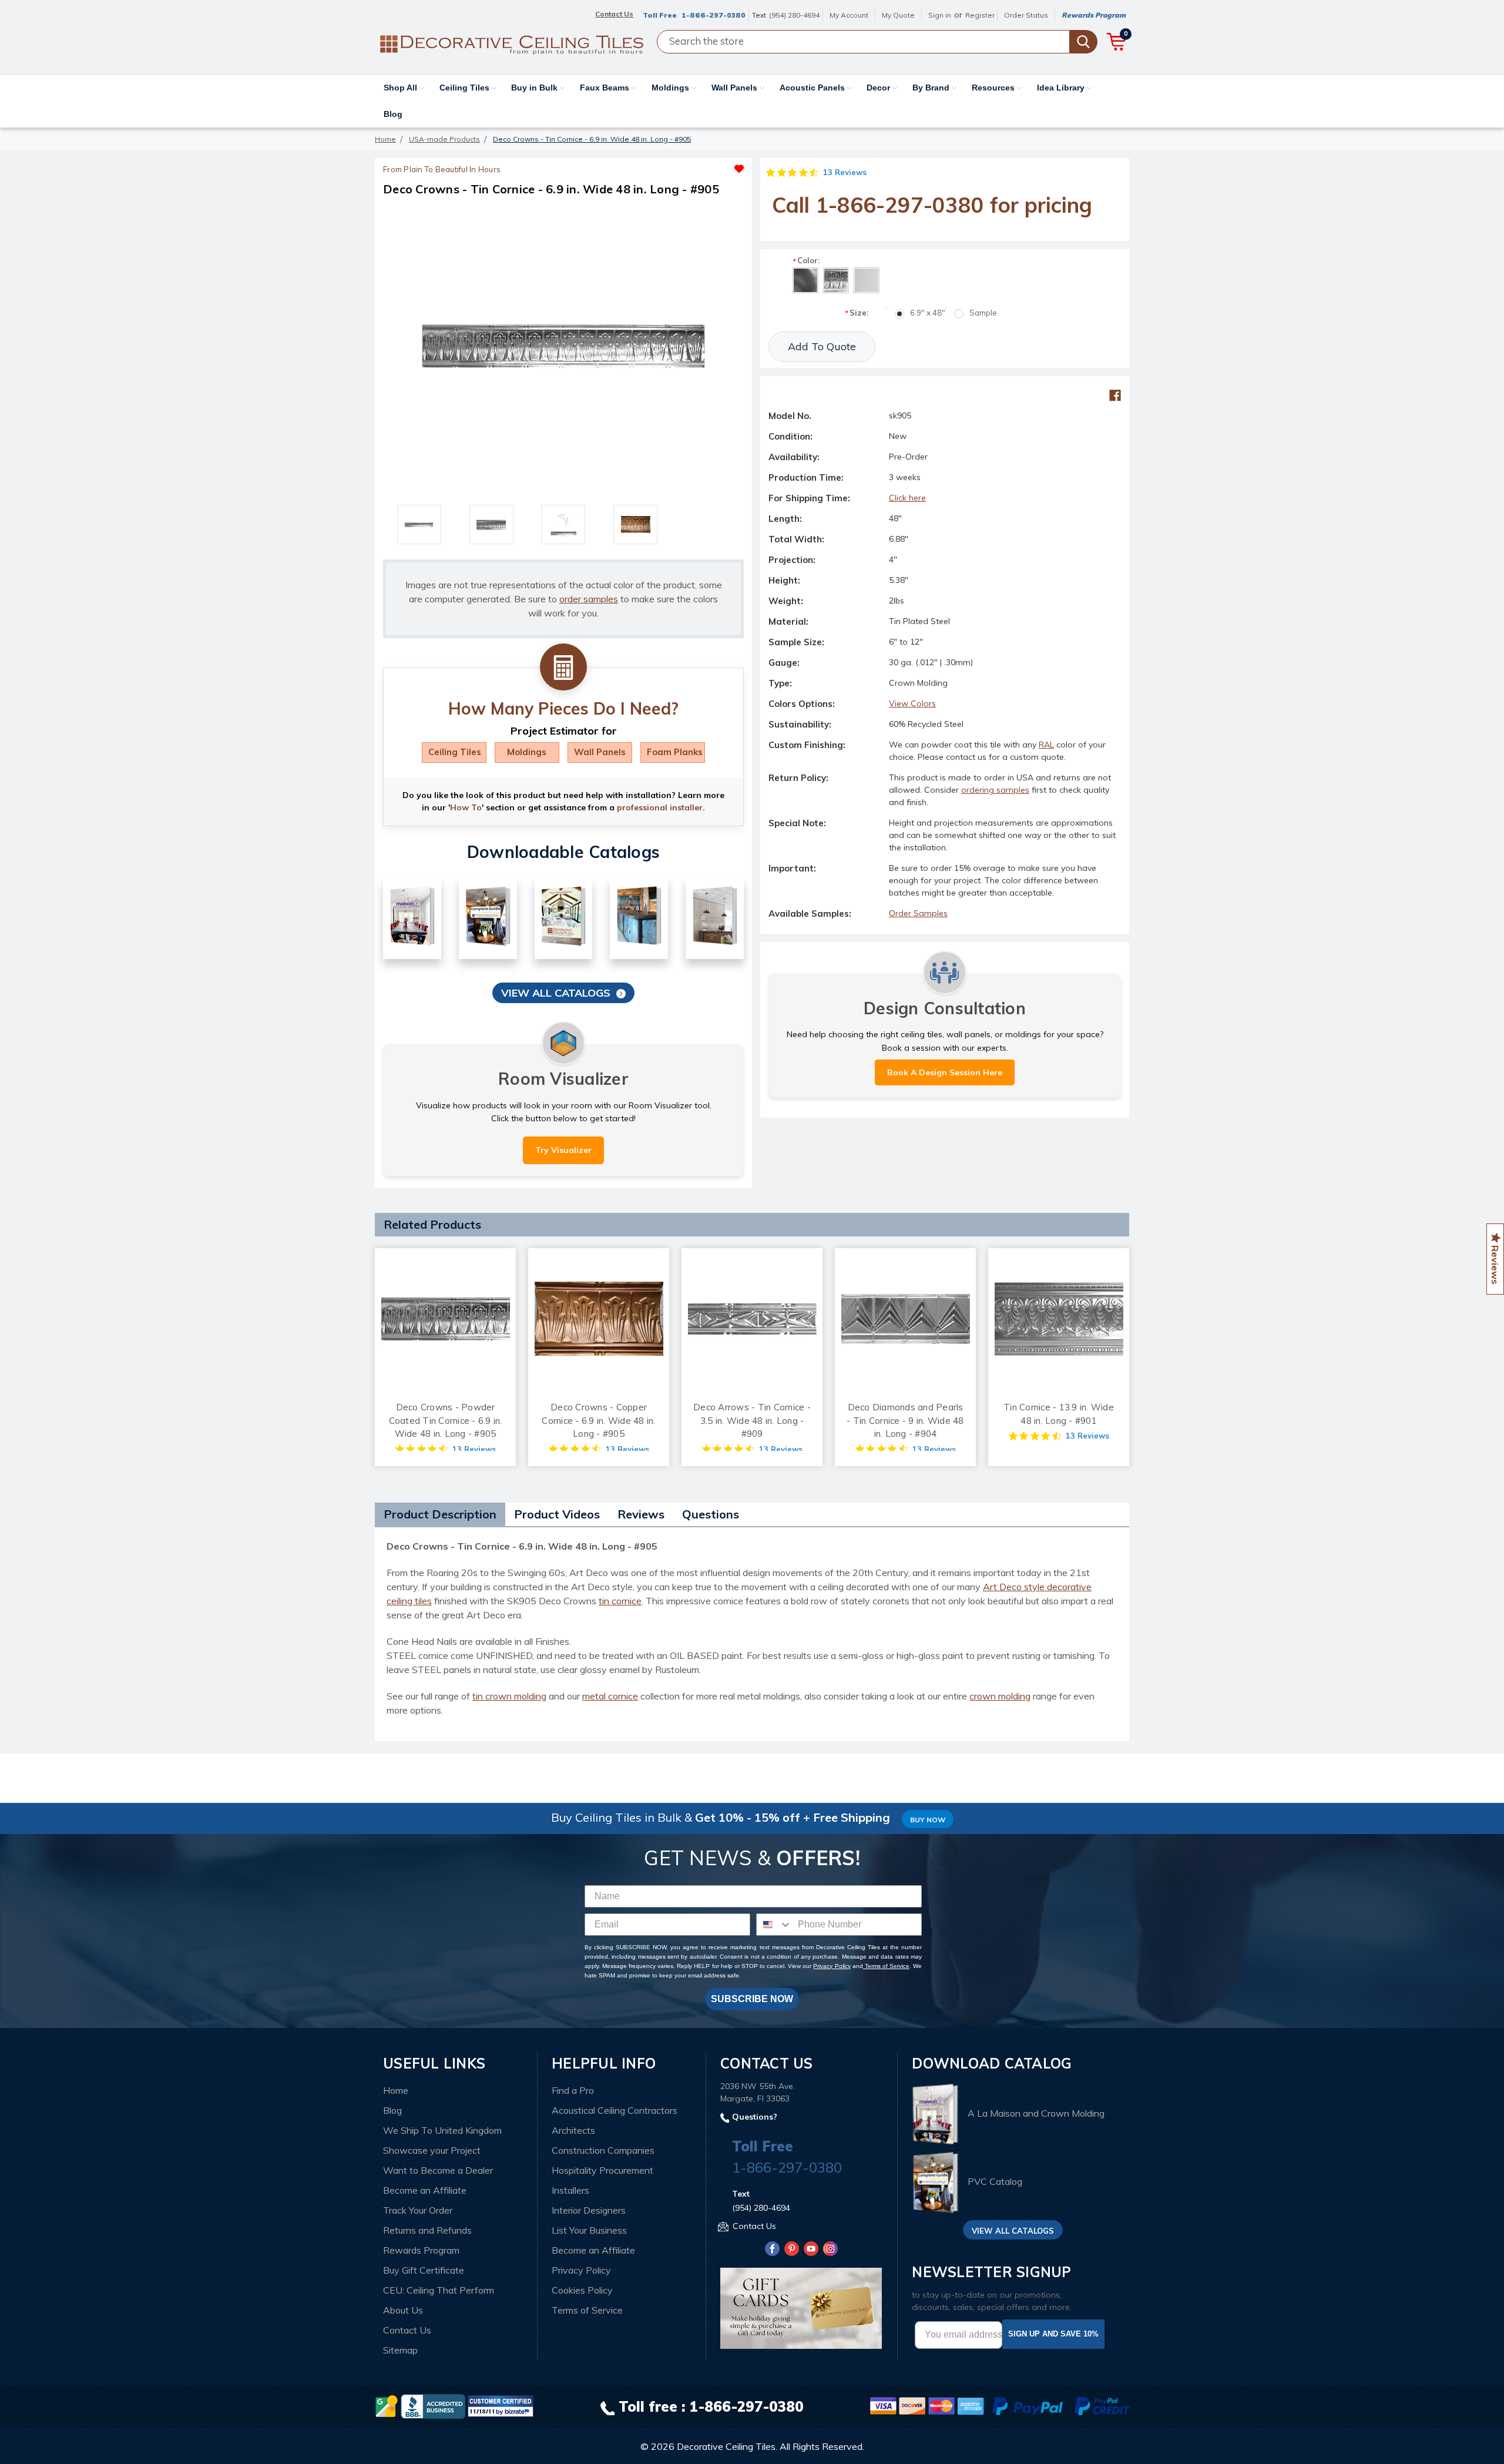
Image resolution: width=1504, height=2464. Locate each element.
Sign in (940, 15)
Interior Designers (589, 2210)
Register (980, 15)
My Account (849, 15)
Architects (573, 2130)
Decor (879, 88)
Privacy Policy (832, 1966)
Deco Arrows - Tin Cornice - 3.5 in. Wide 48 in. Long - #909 (752, 1420)
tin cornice (620, 1601)
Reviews (641, 1514)
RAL (1046, 745)
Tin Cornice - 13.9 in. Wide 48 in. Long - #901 (1059, 1414)
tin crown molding (509, 1696)
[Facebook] (1115, 395)
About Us (403, 2310)
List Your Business (589, 2230)
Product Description (440, 1514)
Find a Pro (573, 2090)
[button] (654, 166)
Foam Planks (675, 752)
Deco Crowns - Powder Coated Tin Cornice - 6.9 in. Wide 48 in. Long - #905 (446, 1420)
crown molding (1000, 1696)
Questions (711, 1514)
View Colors (912, 703)
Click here (907, 498)
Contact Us (407, 2330)
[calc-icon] (563, 668)
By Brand (932, 88)
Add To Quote (822, 346)
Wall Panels (736, 88)
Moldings (672, 88)
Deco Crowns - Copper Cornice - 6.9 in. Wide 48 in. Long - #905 (598, 1420)
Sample (983, 313)
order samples (589, 599)
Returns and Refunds (427, 2230)
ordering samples (995, 790)
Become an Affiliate (425, 2190)
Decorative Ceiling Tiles (726, 2446)
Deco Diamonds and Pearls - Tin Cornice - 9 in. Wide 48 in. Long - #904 (905, 1420)
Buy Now (928, 1820)
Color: (806, 261)
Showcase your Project (432, 2150)
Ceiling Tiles (466, 88)
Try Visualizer (563, 1150)
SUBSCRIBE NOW (752, 1999)
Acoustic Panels (813, 88)
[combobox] (774, 1925)
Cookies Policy (582, 2290)
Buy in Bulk (536, 88)
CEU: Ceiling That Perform (439, 2290)
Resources (994, 88)
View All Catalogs (556, 993)
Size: (856, 313)
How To (466, 807)
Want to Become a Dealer (438, 2170)
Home (396, 2090)
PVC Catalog (995, 2182)
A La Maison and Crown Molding (1036, 2113)
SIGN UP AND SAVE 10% (1053, 2334)
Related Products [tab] (432, 1224)
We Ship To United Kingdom (442, 2130)
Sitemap (400, 2350)
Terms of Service (886, 1966)
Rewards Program (1094, 15)
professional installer (660, 807)
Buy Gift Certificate (424, 2270)
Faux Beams (606, 88)
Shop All (402, 88)
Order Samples (918, 913)
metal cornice (610, 1696)
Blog (393, 114)
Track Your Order (418, 2210)
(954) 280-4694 (794, 15)
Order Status (1026, 15)
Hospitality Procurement (602, 2170)
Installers (570, 2190)
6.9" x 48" (928, 313)
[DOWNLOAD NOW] (433, 2405)
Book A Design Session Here (945, 1072)
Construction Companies (603, 2150)
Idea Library (1062, 88)
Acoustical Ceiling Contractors (615, 2110)
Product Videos (557, 1514)
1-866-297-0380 (714, 15)
